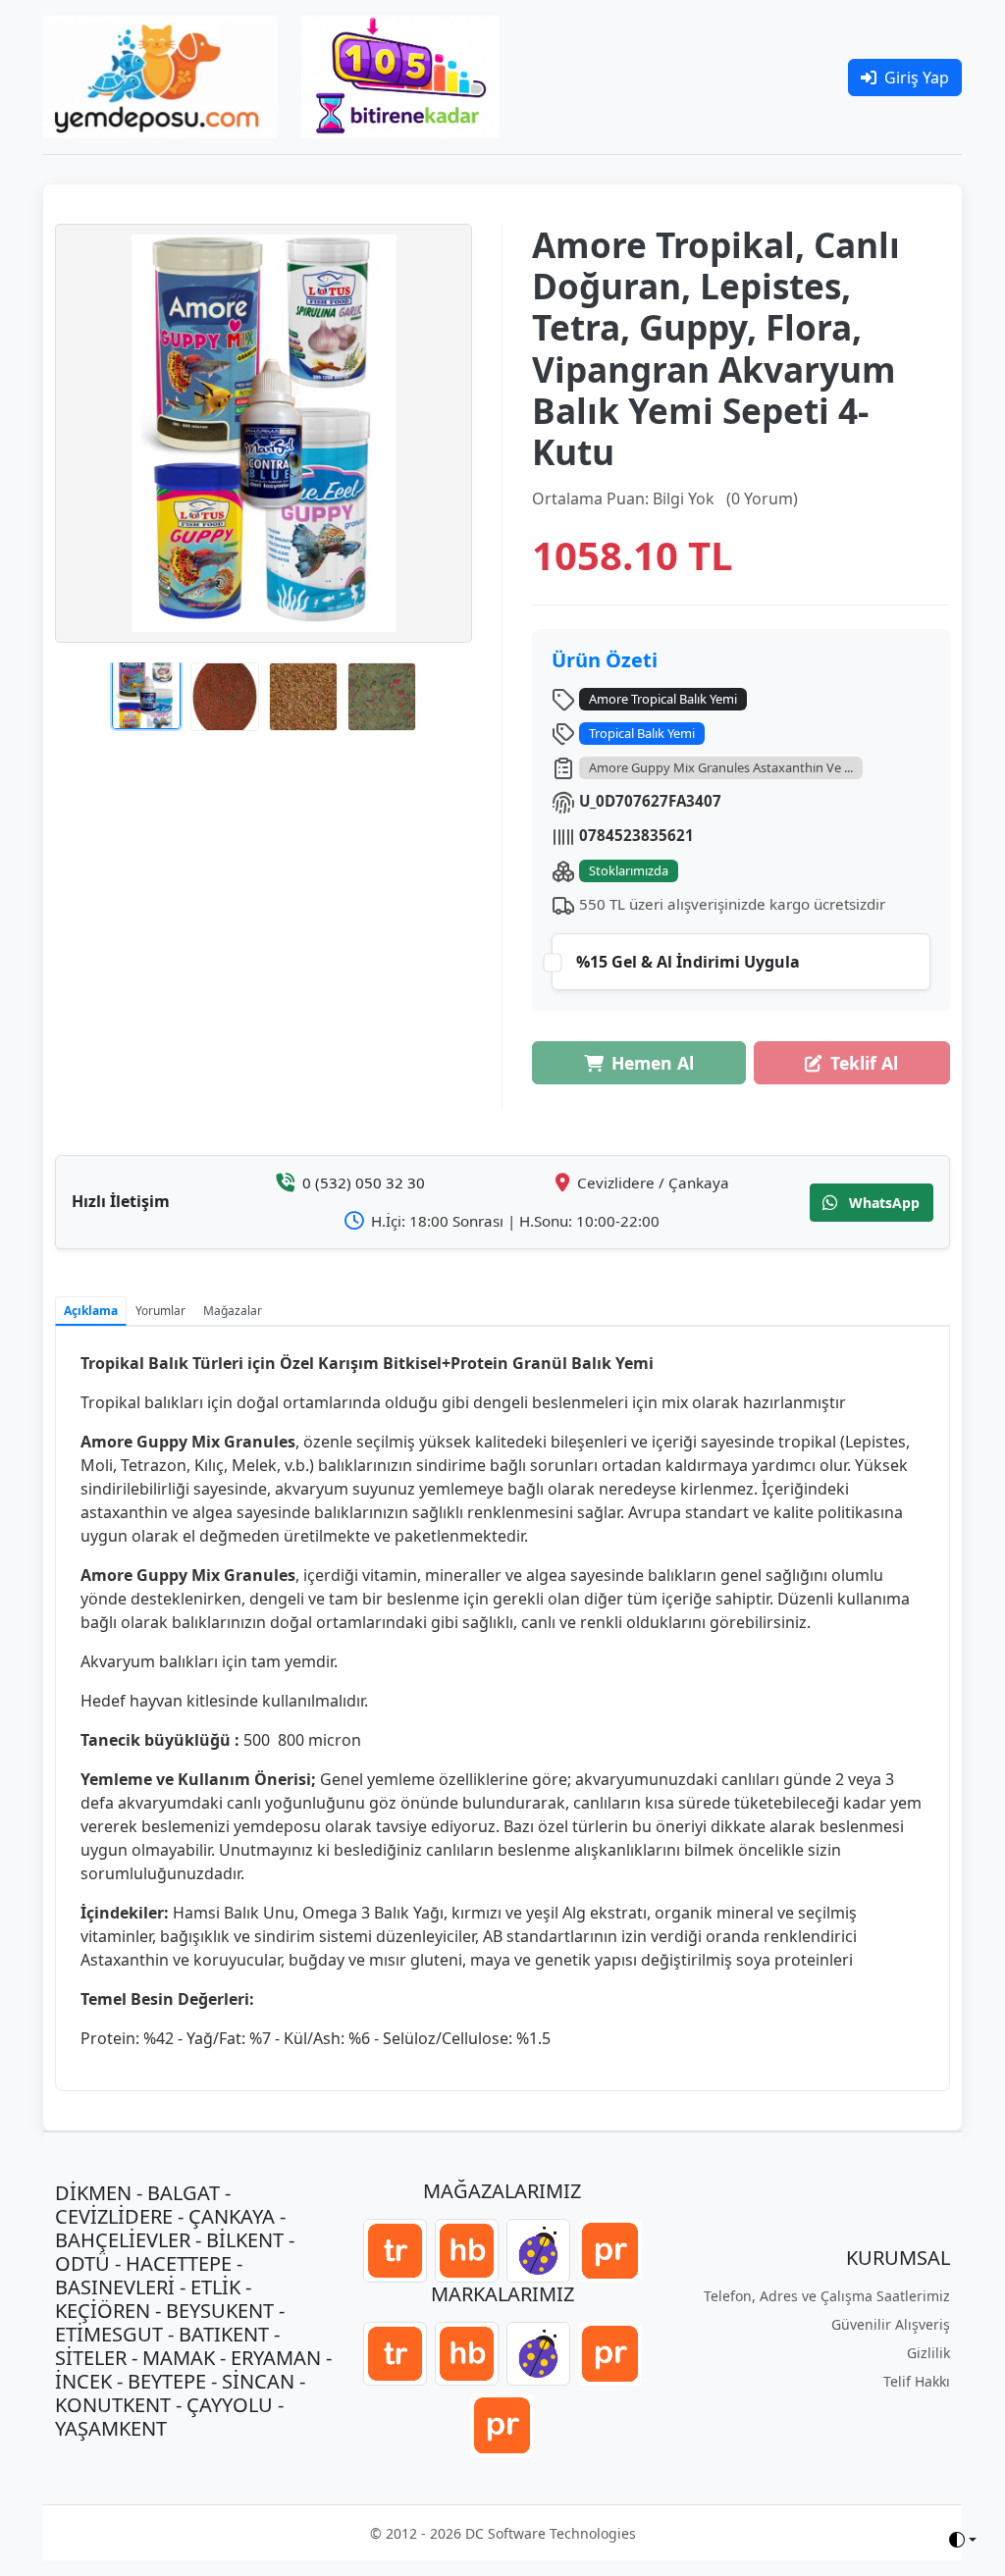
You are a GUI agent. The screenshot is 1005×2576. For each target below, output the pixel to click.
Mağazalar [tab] (233, 1311)
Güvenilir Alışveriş (891, 2324)
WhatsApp (882, 1203)
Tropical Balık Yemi (642, 733)
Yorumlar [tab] (160, 1311)
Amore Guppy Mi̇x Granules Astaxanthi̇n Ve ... (721, 767)
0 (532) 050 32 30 (364, 1183)
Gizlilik (928, 2353)
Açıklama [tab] (91, 1311)
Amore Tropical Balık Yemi (663, 699)
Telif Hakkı (917, 2381)
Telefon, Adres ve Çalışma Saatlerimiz (827, 2296)
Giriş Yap (917, 78)
